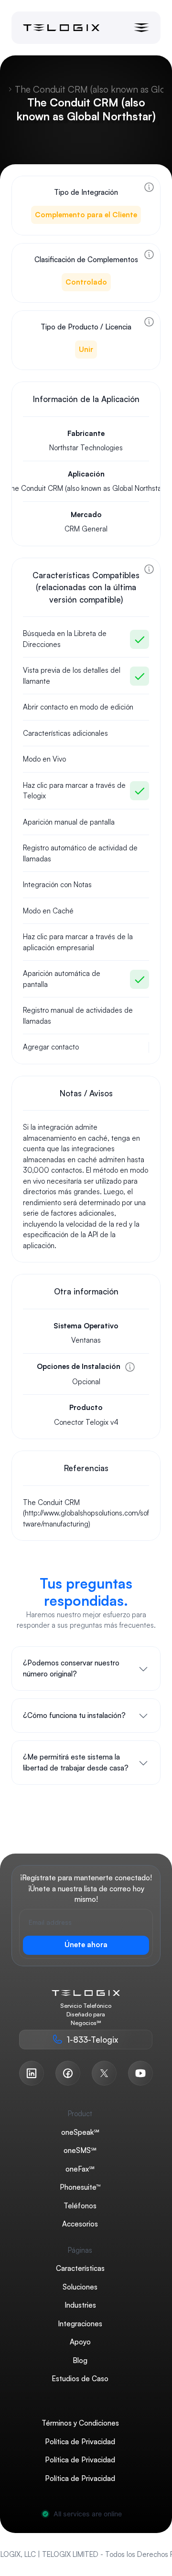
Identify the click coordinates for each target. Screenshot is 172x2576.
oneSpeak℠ (80, 2132)
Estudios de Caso (80, 2379)
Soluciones (80, 2286)
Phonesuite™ (80, 2187)
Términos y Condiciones (80, 2423)
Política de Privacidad (80, 2441)
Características (80, 2268)
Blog (80, 2360)
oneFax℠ (80, 2168)
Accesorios (80, 2224)
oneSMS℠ (80, 2150)
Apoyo (80, 2342)
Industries (80, 2305)
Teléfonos (80, 2205)
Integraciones (80, 2323)
